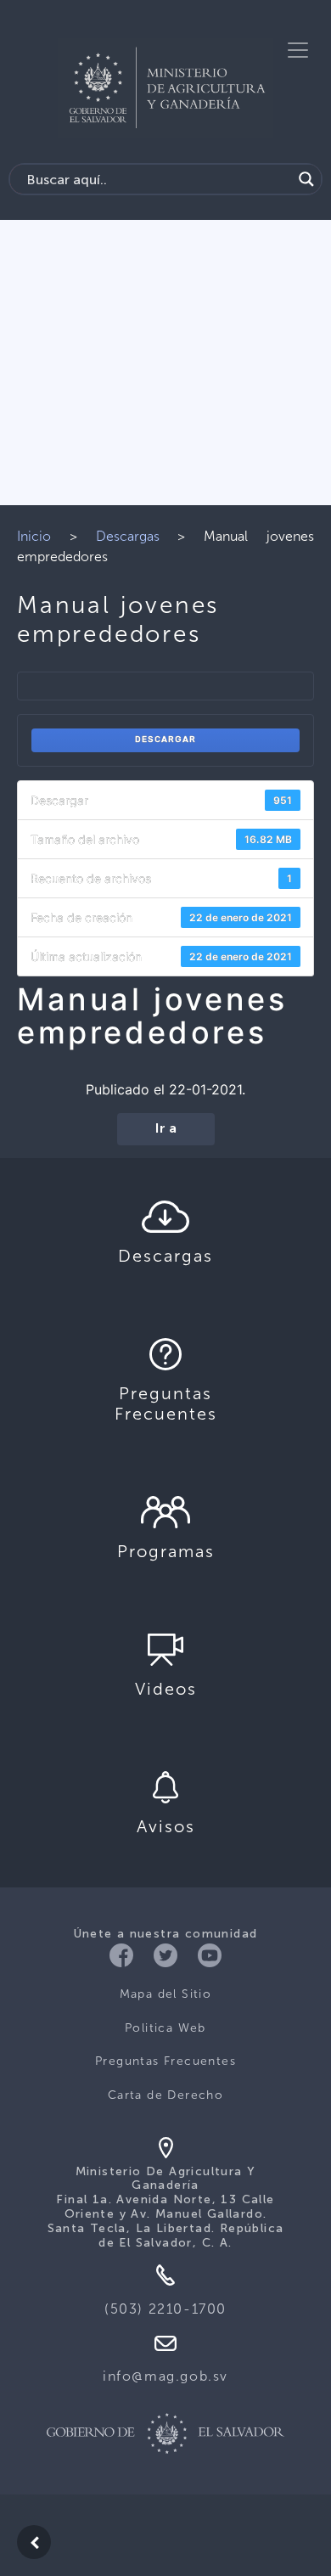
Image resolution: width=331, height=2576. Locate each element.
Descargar (165, 740)
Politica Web (165, 2028)
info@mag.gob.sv (165, 2376)
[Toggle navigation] (298, 50)
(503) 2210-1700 (165, 2309)
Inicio (34, 536)
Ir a (166, 1129)
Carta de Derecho (165, 2095)
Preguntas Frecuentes (165, 2061)
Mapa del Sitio (166, 1994)
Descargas (128, 536)
